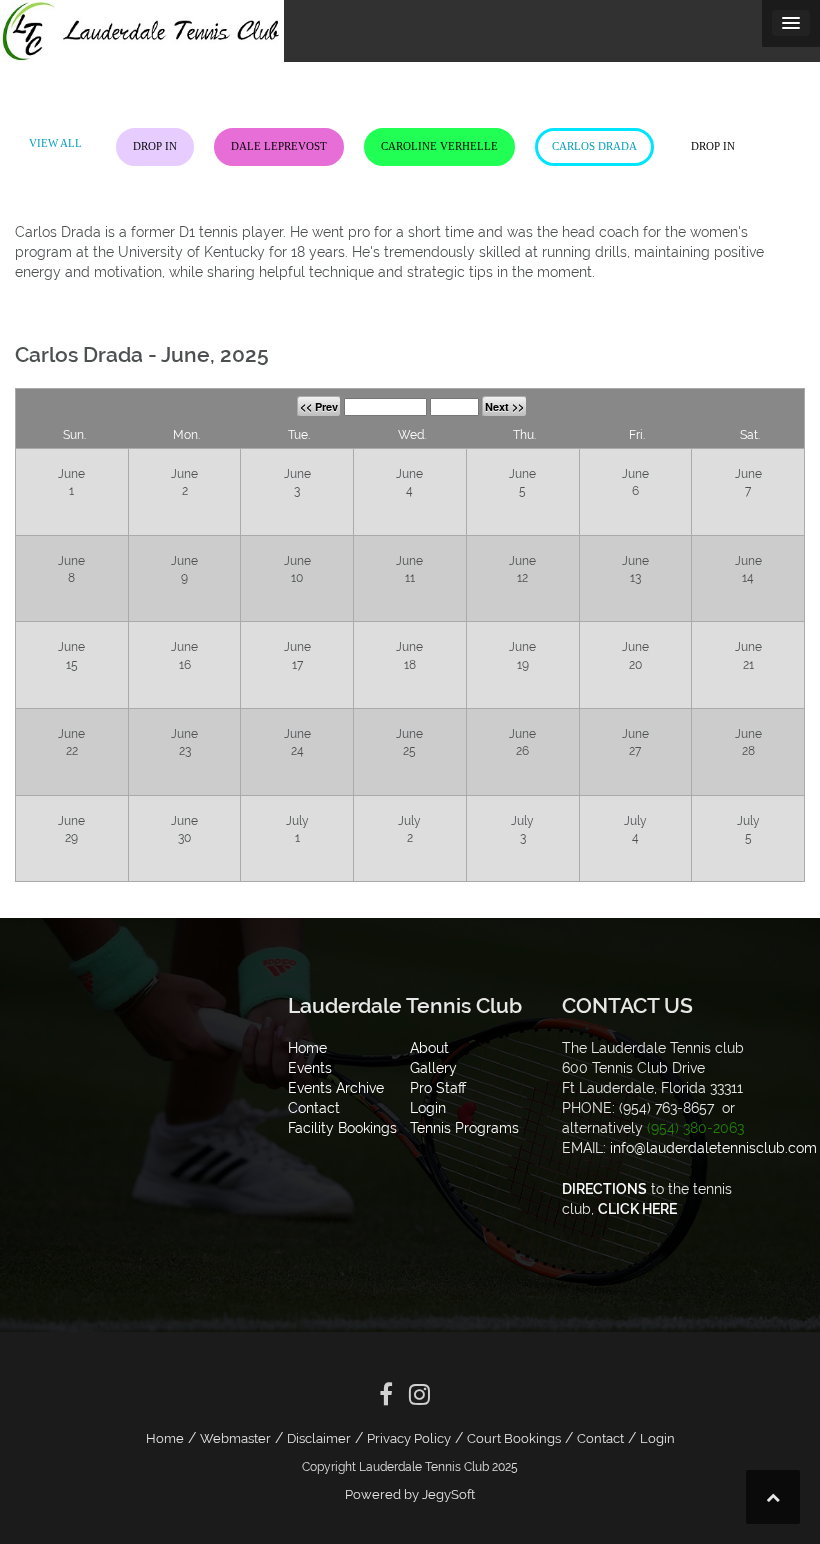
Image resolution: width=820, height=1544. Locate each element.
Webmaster (235, 1438)
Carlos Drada (594, 146)
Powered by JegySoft (410, 1494)
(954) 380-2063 (695, 1128)
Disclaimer (319, 1438)
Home (165, 1438)
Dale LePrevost (279, 146)
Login (657, 1438)
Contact (600, 1438)
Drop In (155, 146)
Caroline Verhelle (439, 146)
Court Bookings (514, 1438)
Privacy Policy (409, 1438)
